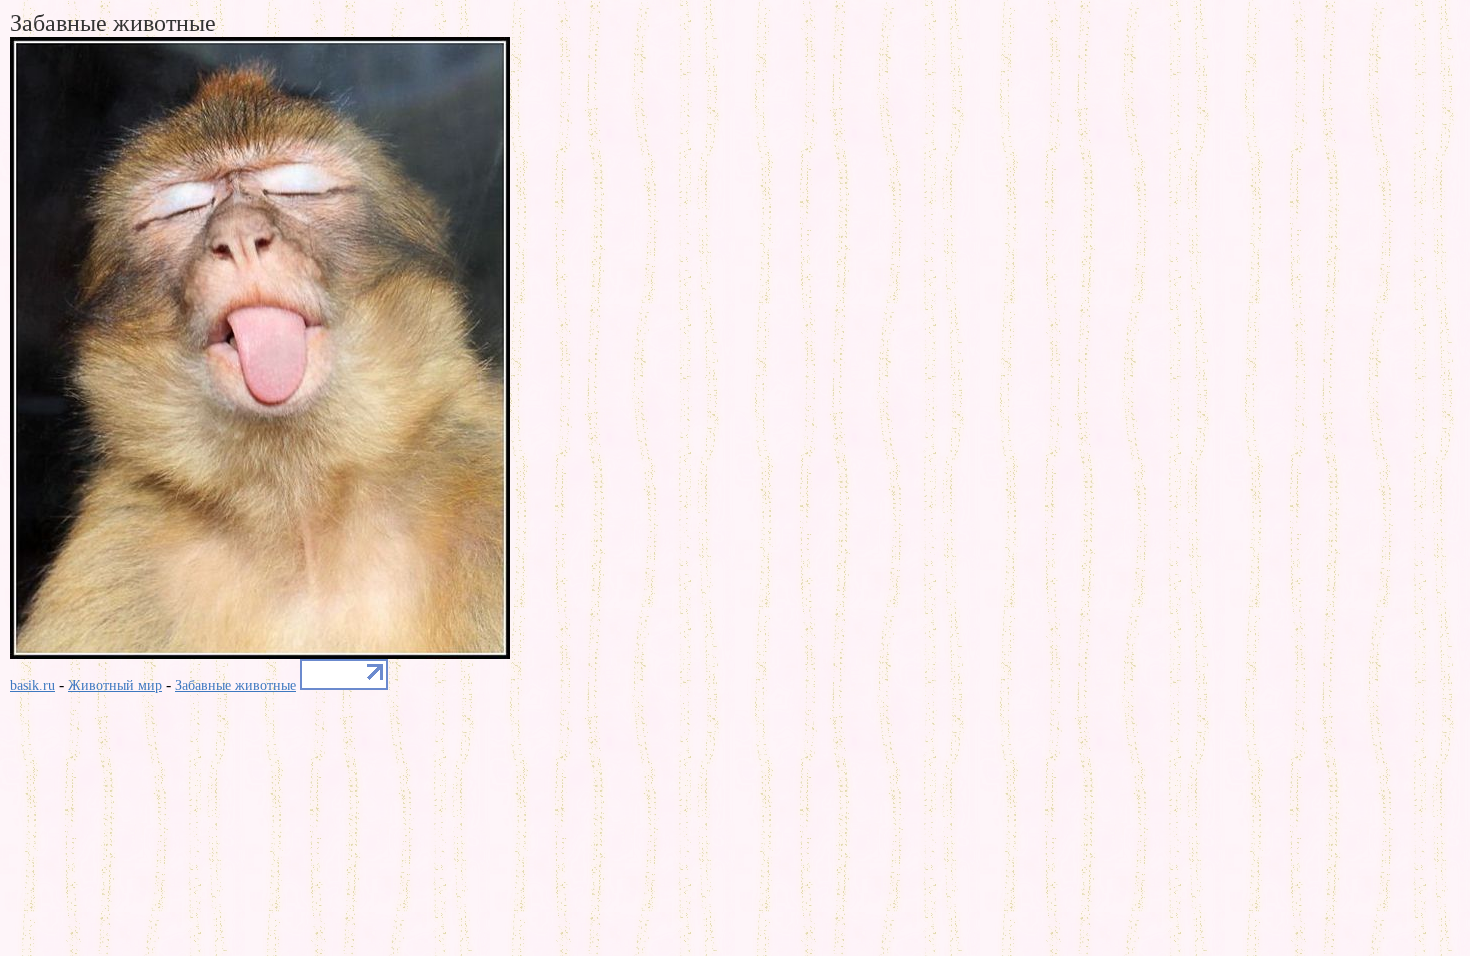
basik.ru (32, 685)
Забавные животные (235, 685)
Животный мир (115, 685)
